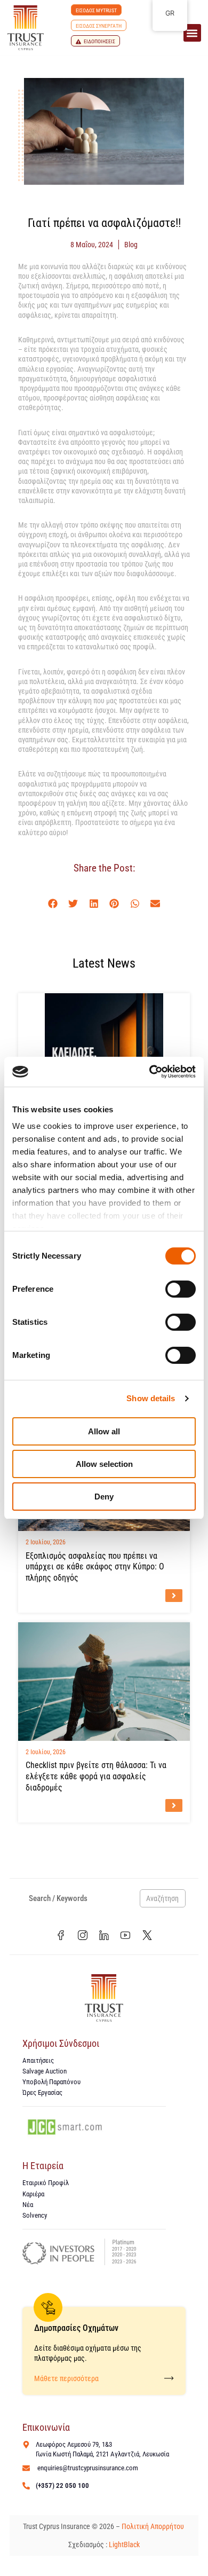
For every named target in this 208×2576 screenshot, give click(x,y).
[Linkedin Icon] (104, 1935)
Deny (104, 1497)
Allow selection (104, 1464)
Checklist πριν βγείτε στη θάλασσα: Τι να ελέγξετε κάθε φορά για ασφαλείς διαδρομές (96, 1776)
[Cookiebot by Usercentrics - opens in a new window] (150, 1072)
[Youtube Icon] (125, 1935)
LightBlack (124, 2544)
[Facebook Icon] (61, 1935)
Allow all (104, 1431)
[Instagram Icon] (82, 1935)
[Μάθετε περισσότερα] (169, 2378)
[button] (192, 33)
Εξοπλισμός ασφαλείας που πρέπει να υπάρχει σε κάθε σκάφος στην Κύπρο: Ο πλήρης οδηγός (95, 1567)
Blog (131, 245)
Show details (151, 1398)
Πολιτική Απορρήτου (154, 2526)
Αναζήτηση (162, 1898)
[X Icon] (147, 1935)
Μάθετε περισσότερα (66, 2378)
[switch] (181, 1289)
